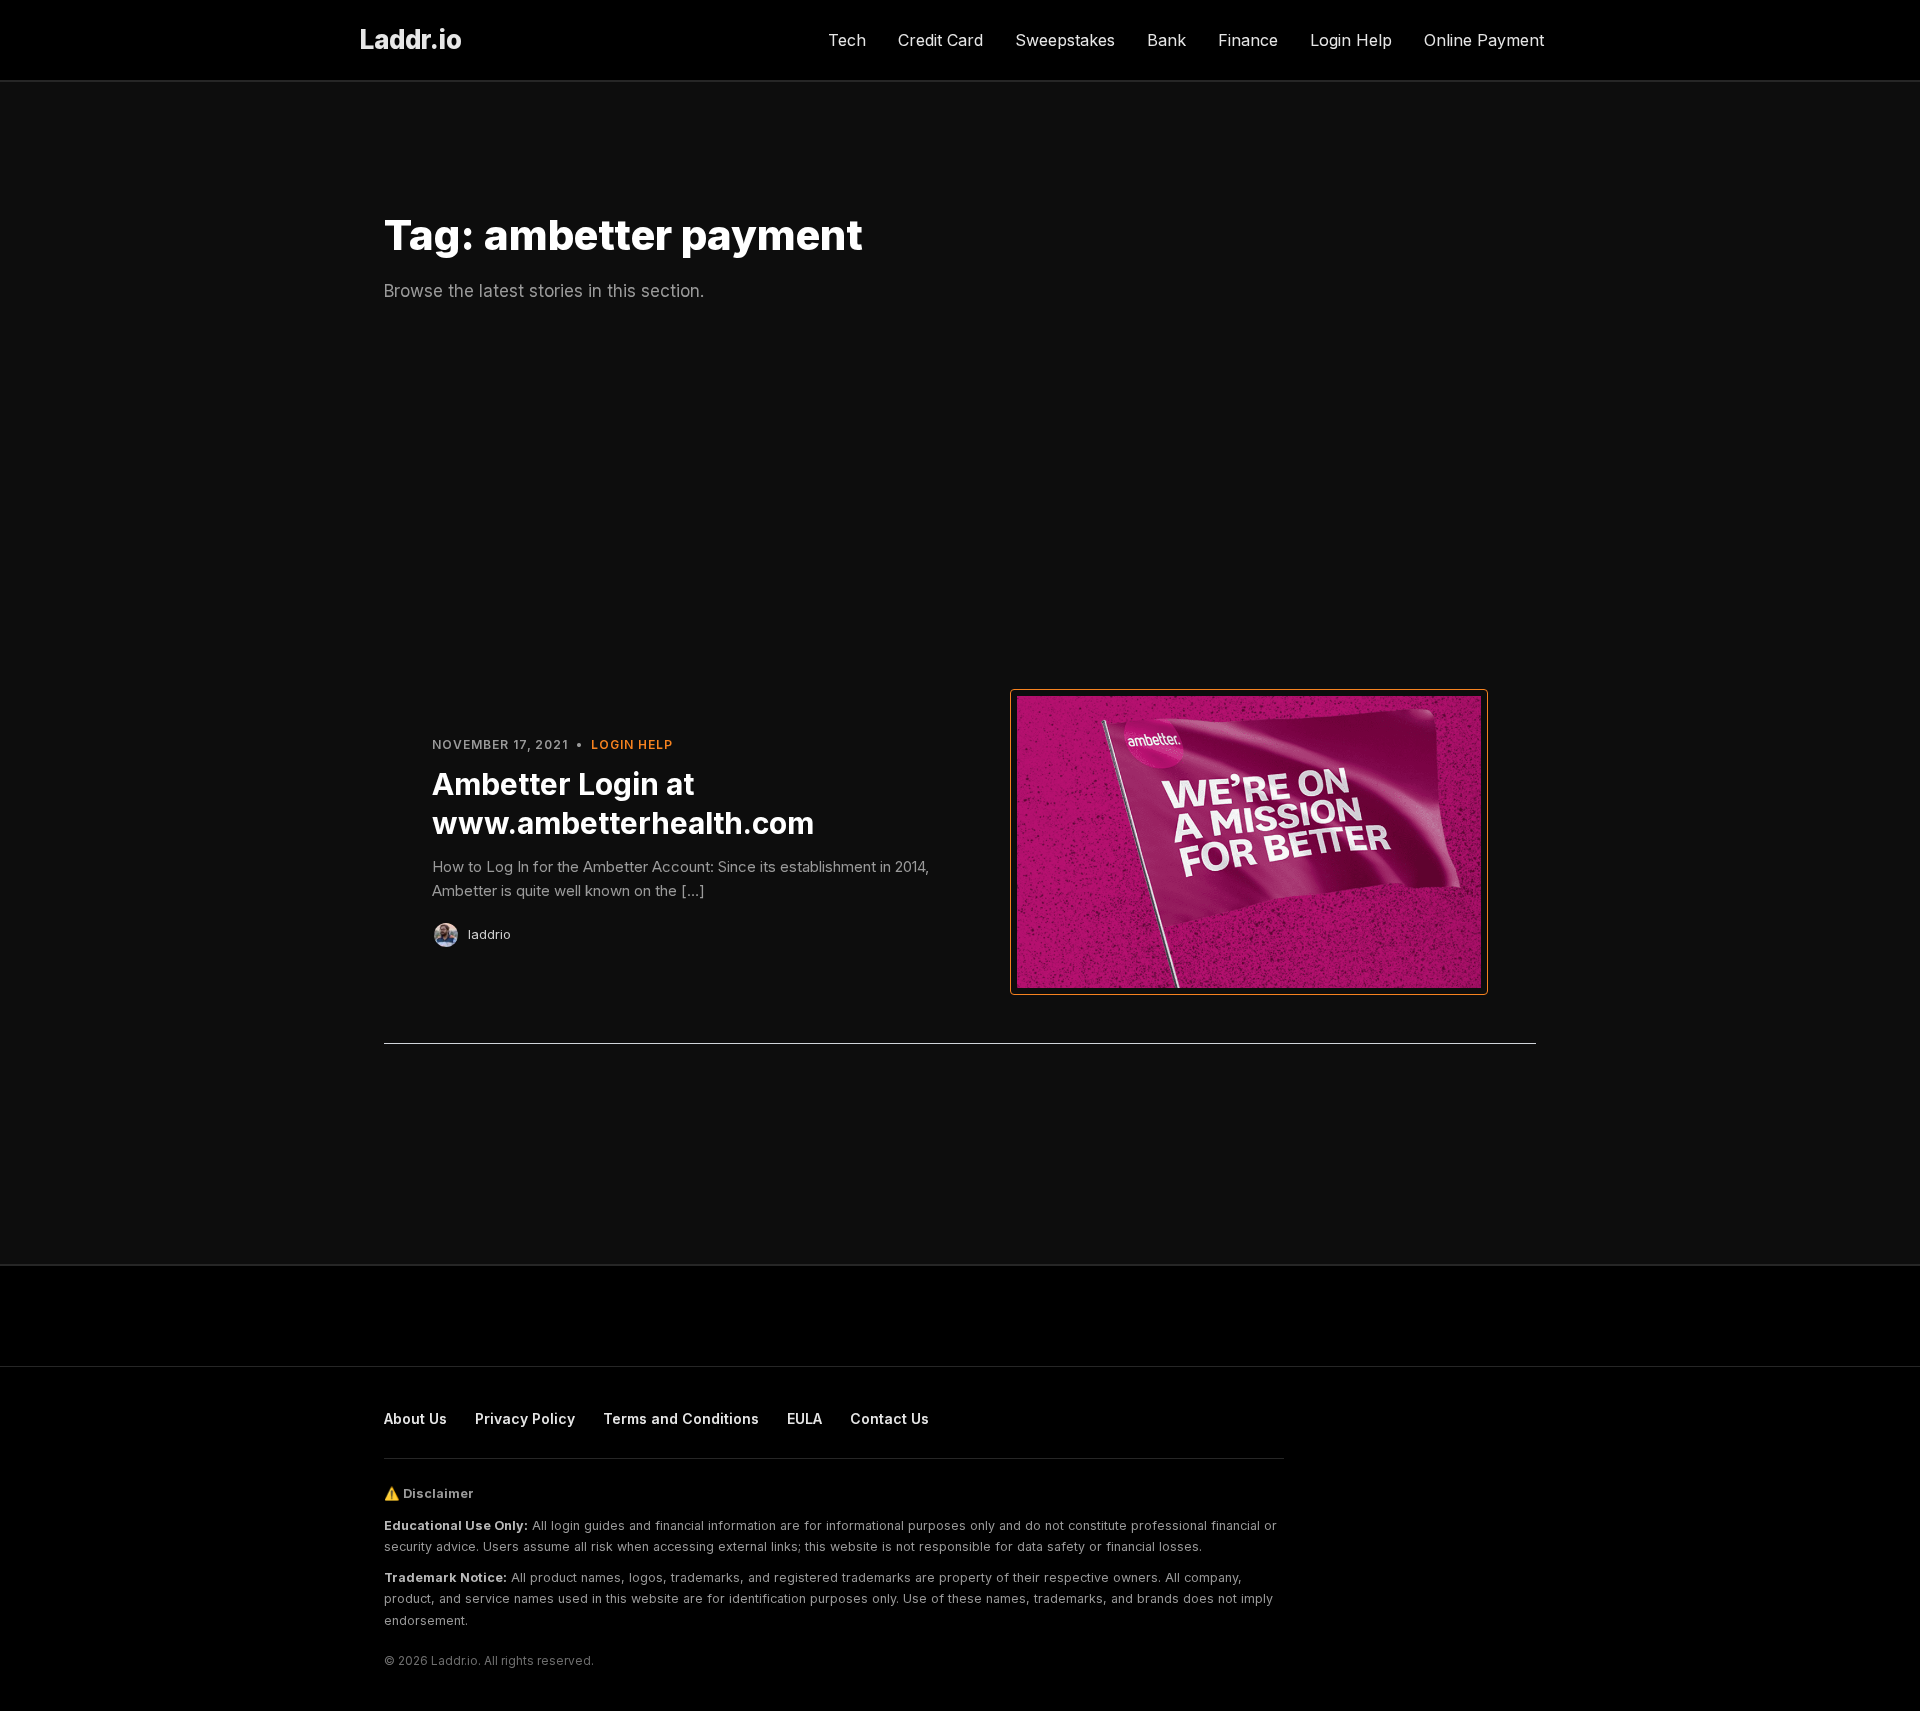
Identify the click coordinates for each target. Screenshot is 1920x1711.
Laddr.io (411, 39)
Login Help (1351, 40)
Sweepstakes (1065, 40)
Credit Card (940, 40)
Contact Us (889, 1418)
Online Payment (1484, 40)
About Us (415, 1418)
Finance (1248, 40)
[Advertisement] (960, 493)
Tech (847, 40)
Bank (1166, 40)
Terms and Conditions (681, 1418)
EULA (804, 1418)
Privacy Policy (525, 1418)
